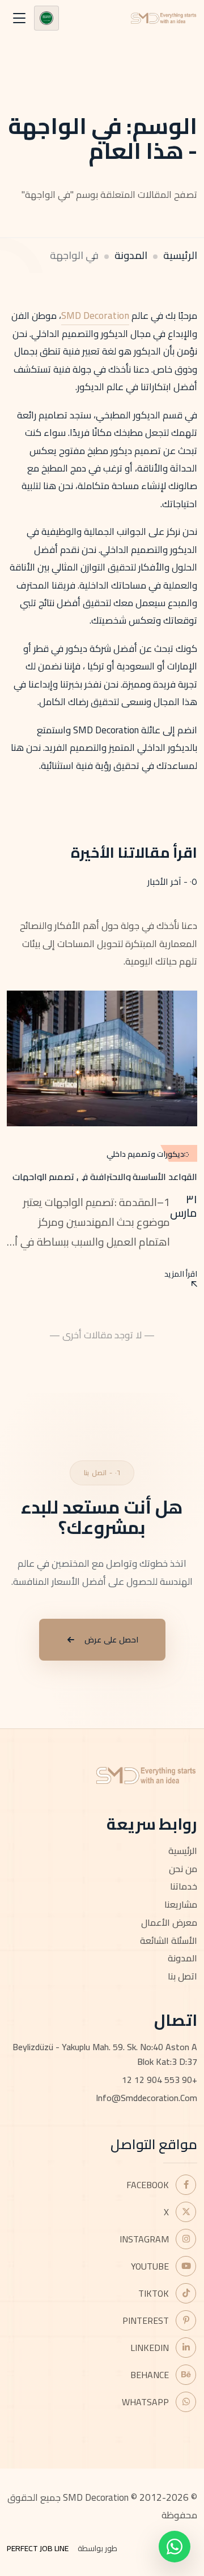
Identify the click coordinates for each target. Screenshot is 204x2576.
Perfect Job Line (38, 2548)
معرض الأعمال (169, 1922)
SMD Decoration (95, 315)
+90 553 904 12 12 (160, 2080)
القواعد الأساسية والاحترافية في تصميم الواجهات (105, 1177)
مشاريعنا (181, 1904)
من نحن (183, 1869)
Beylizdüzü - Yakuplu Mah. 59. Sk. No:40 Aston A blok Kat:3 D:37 (105, 2054)
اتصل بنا (182, 1976)
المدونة (131, 255)
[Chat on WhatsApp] (175, 2547)
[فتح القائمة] (19, 18)
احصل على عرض (111, 1640)
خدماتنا (184, 1886)
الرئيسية (180, 255)
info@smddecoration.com (146, 2098)
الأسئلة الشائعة (169, 1940)
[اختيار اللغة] (46, 18)
